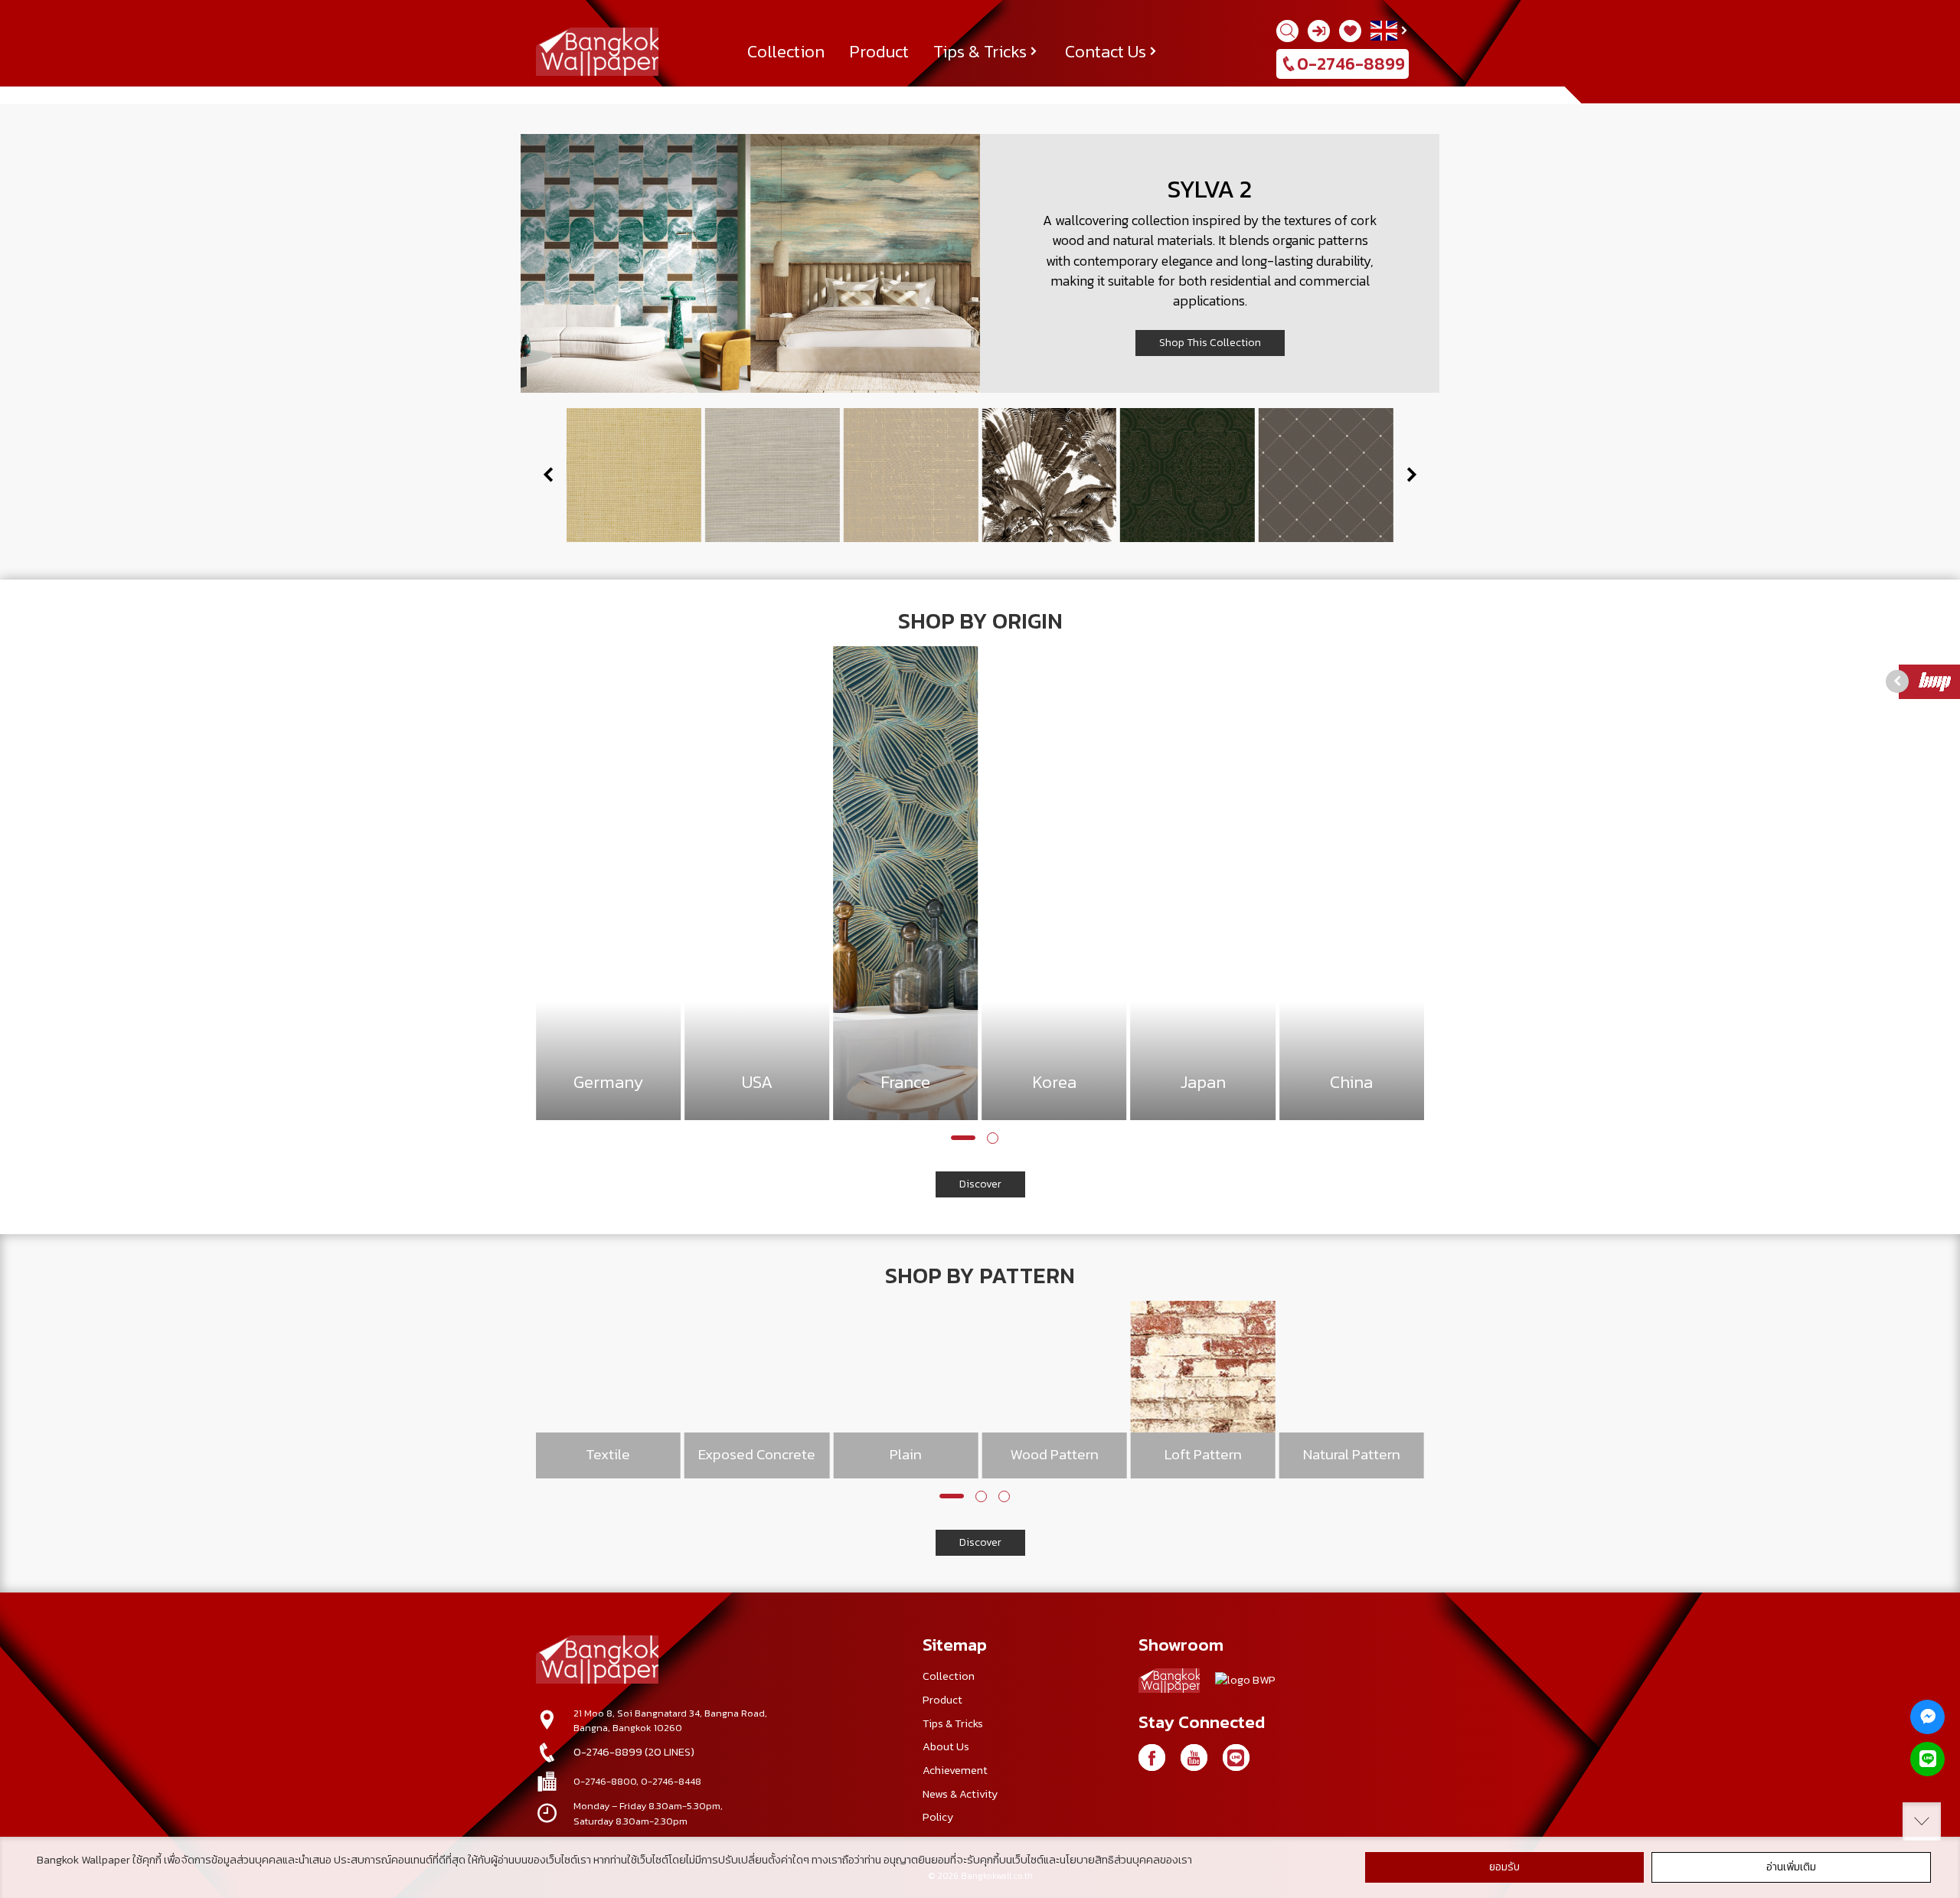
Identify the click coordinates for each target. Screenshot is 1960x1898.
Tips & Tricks (980, 51)
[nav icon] (31, 20)
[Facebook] (1152, 1758)
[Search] (1287, 31)
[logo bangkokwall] (597, 1661)
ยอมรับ (1504, 1867)
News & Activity (960, 1794)
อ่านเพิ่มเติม (1791, 1867)
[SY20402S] (911, 475)
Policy (938, 1817)
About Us (946, 1746)
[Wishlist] (1350, 31)
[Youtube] (1194, 1758)
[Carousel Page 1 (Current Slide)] (963, 1138)
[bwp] (1245, 1684)
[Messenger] (1927, 1717)
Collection (786, 51)
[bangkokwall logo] (1169, 1683)
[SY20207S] (1187, 475)
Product (879, 51)
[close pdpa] (1922, 1821)
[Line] (1927, 1759)
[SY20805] (634, 475)
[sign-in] (1319, 31)
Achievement (955, 1770)
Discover (980, 1184)
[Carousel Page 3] (1004, 1496)
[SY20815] (773, 475)
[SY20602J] (1326, 475)
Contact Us (1106, 51)
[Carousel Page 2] (993, 1138)
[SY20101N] (1049, 475)
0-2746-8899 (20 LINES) (634, 1752)
